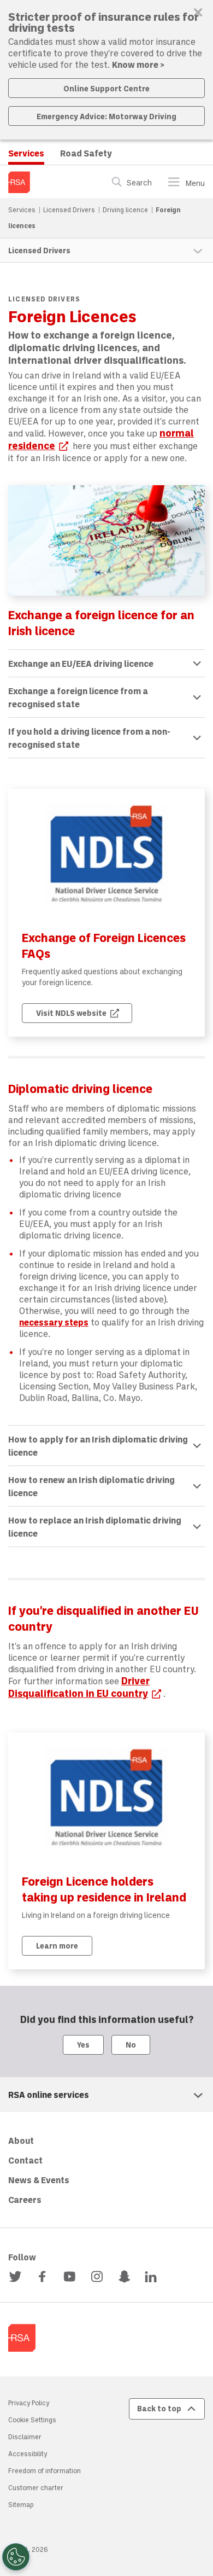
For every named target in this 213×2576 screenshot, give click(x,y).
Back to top (159, 2408)
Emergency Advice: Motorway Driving (106, 116)
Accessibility (28, 2453)
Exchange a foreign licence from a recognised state (78, 697)
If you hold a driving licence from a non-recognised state (89, 738)
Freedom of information (45, 2470)
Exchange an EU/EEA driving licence (81, 663)
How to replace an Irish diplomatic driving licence (95, 1527)
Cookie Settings (32, 2420)
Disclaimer (25, 2437)
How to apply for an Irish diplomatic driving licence (98, 1446)
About (21, 2140)
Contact (25, 2160)
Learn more (57, 1946)
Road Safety (86, 153)
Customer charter (36, 2487)
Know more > (138, 64)
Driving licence (126, 210)
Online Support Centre (106, 88)
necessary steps (54, 1322)
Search (139, 183)
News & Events (39, 2180)
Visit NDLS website (84, 1013)
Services (26, 153)
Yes (83, 2045)
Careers (25, 2199)
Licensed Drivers (70, 210)
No (131, 2045)
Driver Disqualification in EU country (86, 1687)
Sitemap (21, 2504)
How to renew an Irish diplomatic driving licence (91, 1486)
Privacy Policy (29, 2403)
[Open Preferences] (16, 2557)
